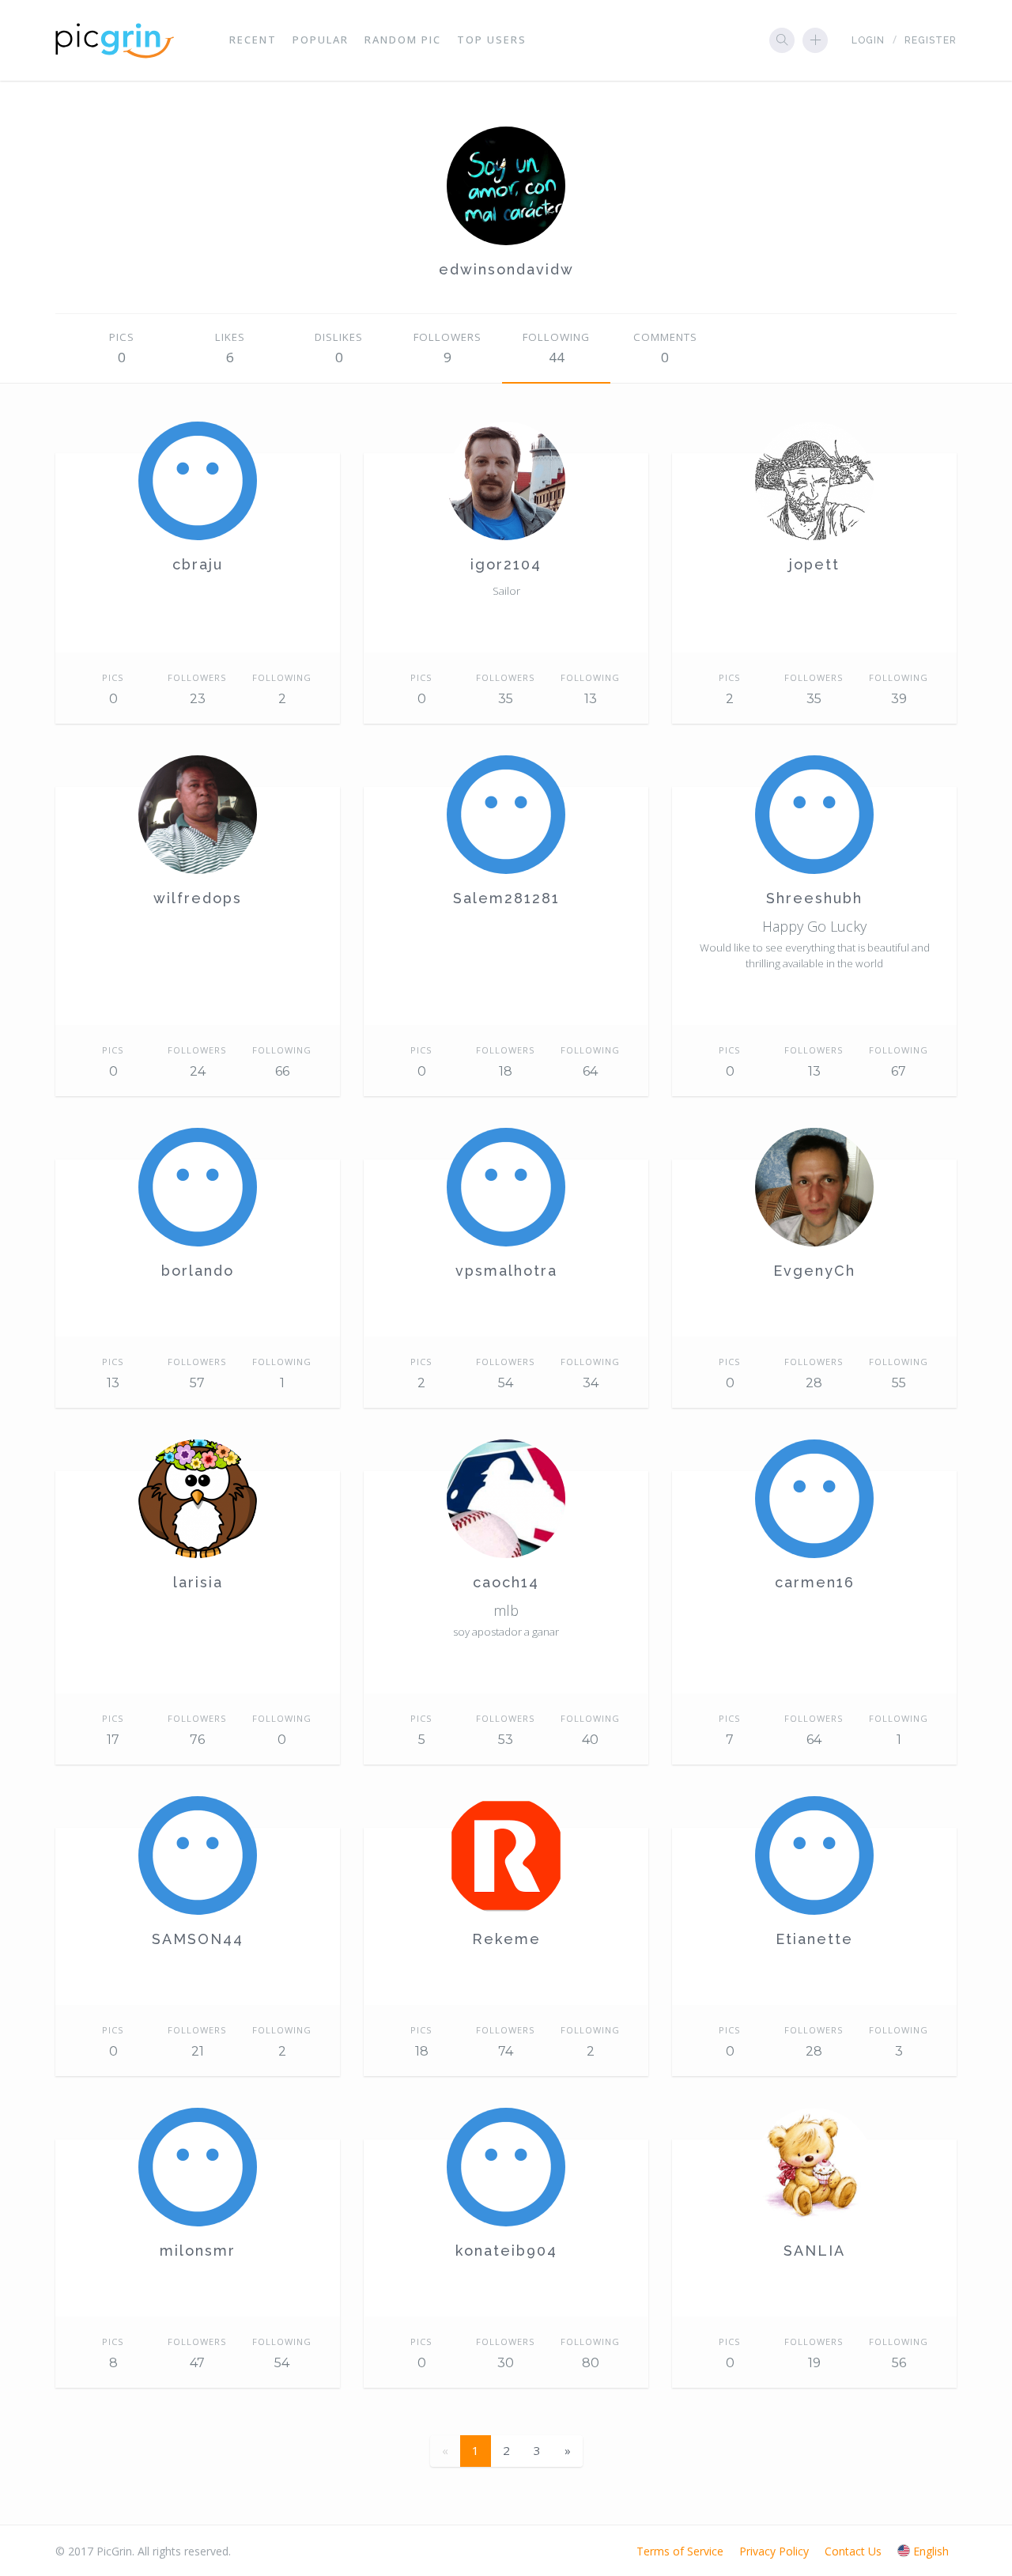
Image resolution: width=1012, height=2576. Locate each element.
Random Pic (403, 40)
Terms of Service (680, 2551)
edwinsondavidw (506, 269)
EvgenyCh (814, 1271)
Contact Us (853, 2551)
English (931, 2551)
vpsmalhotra (506, 1271)
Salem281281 (506, 898)
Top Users (492, 40)
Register (931, 40)
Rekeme (506, 1939)
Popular (321, 40)
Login (868, 40)
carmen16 (815, 1582)
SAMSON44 (198, 1939)
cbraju (198, 564)
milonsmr (198, 2251)
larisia (198, 1582)
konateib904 (506, 2251)
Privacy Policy (774, 2551)
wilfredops (198, 898)
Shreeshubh (814, 898)
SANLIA (814, 2251)
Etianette (814, 1939)
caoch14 (506, 1582)
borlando (198, 1271)
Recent (253, 40)
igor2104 (506, 564)
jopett (814, 564)
